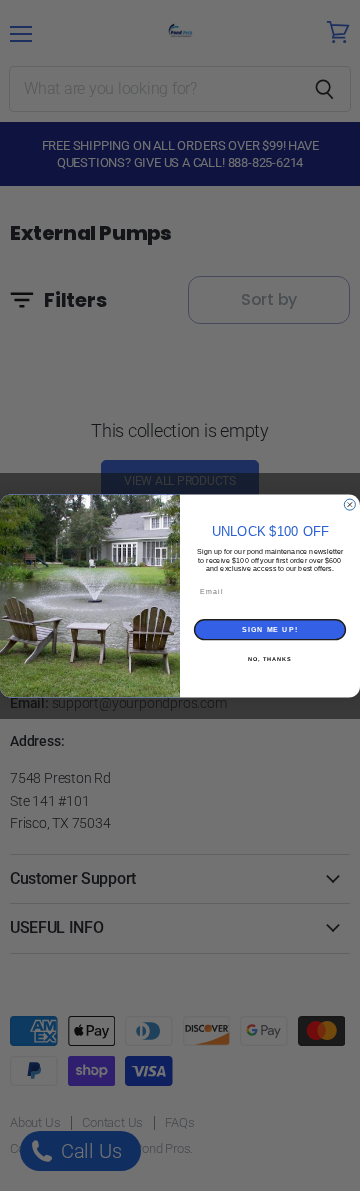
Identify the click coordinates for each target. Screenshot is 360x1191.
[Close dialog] (349, 504)
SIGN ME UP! (270, 629)
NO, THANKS (270, 658)
